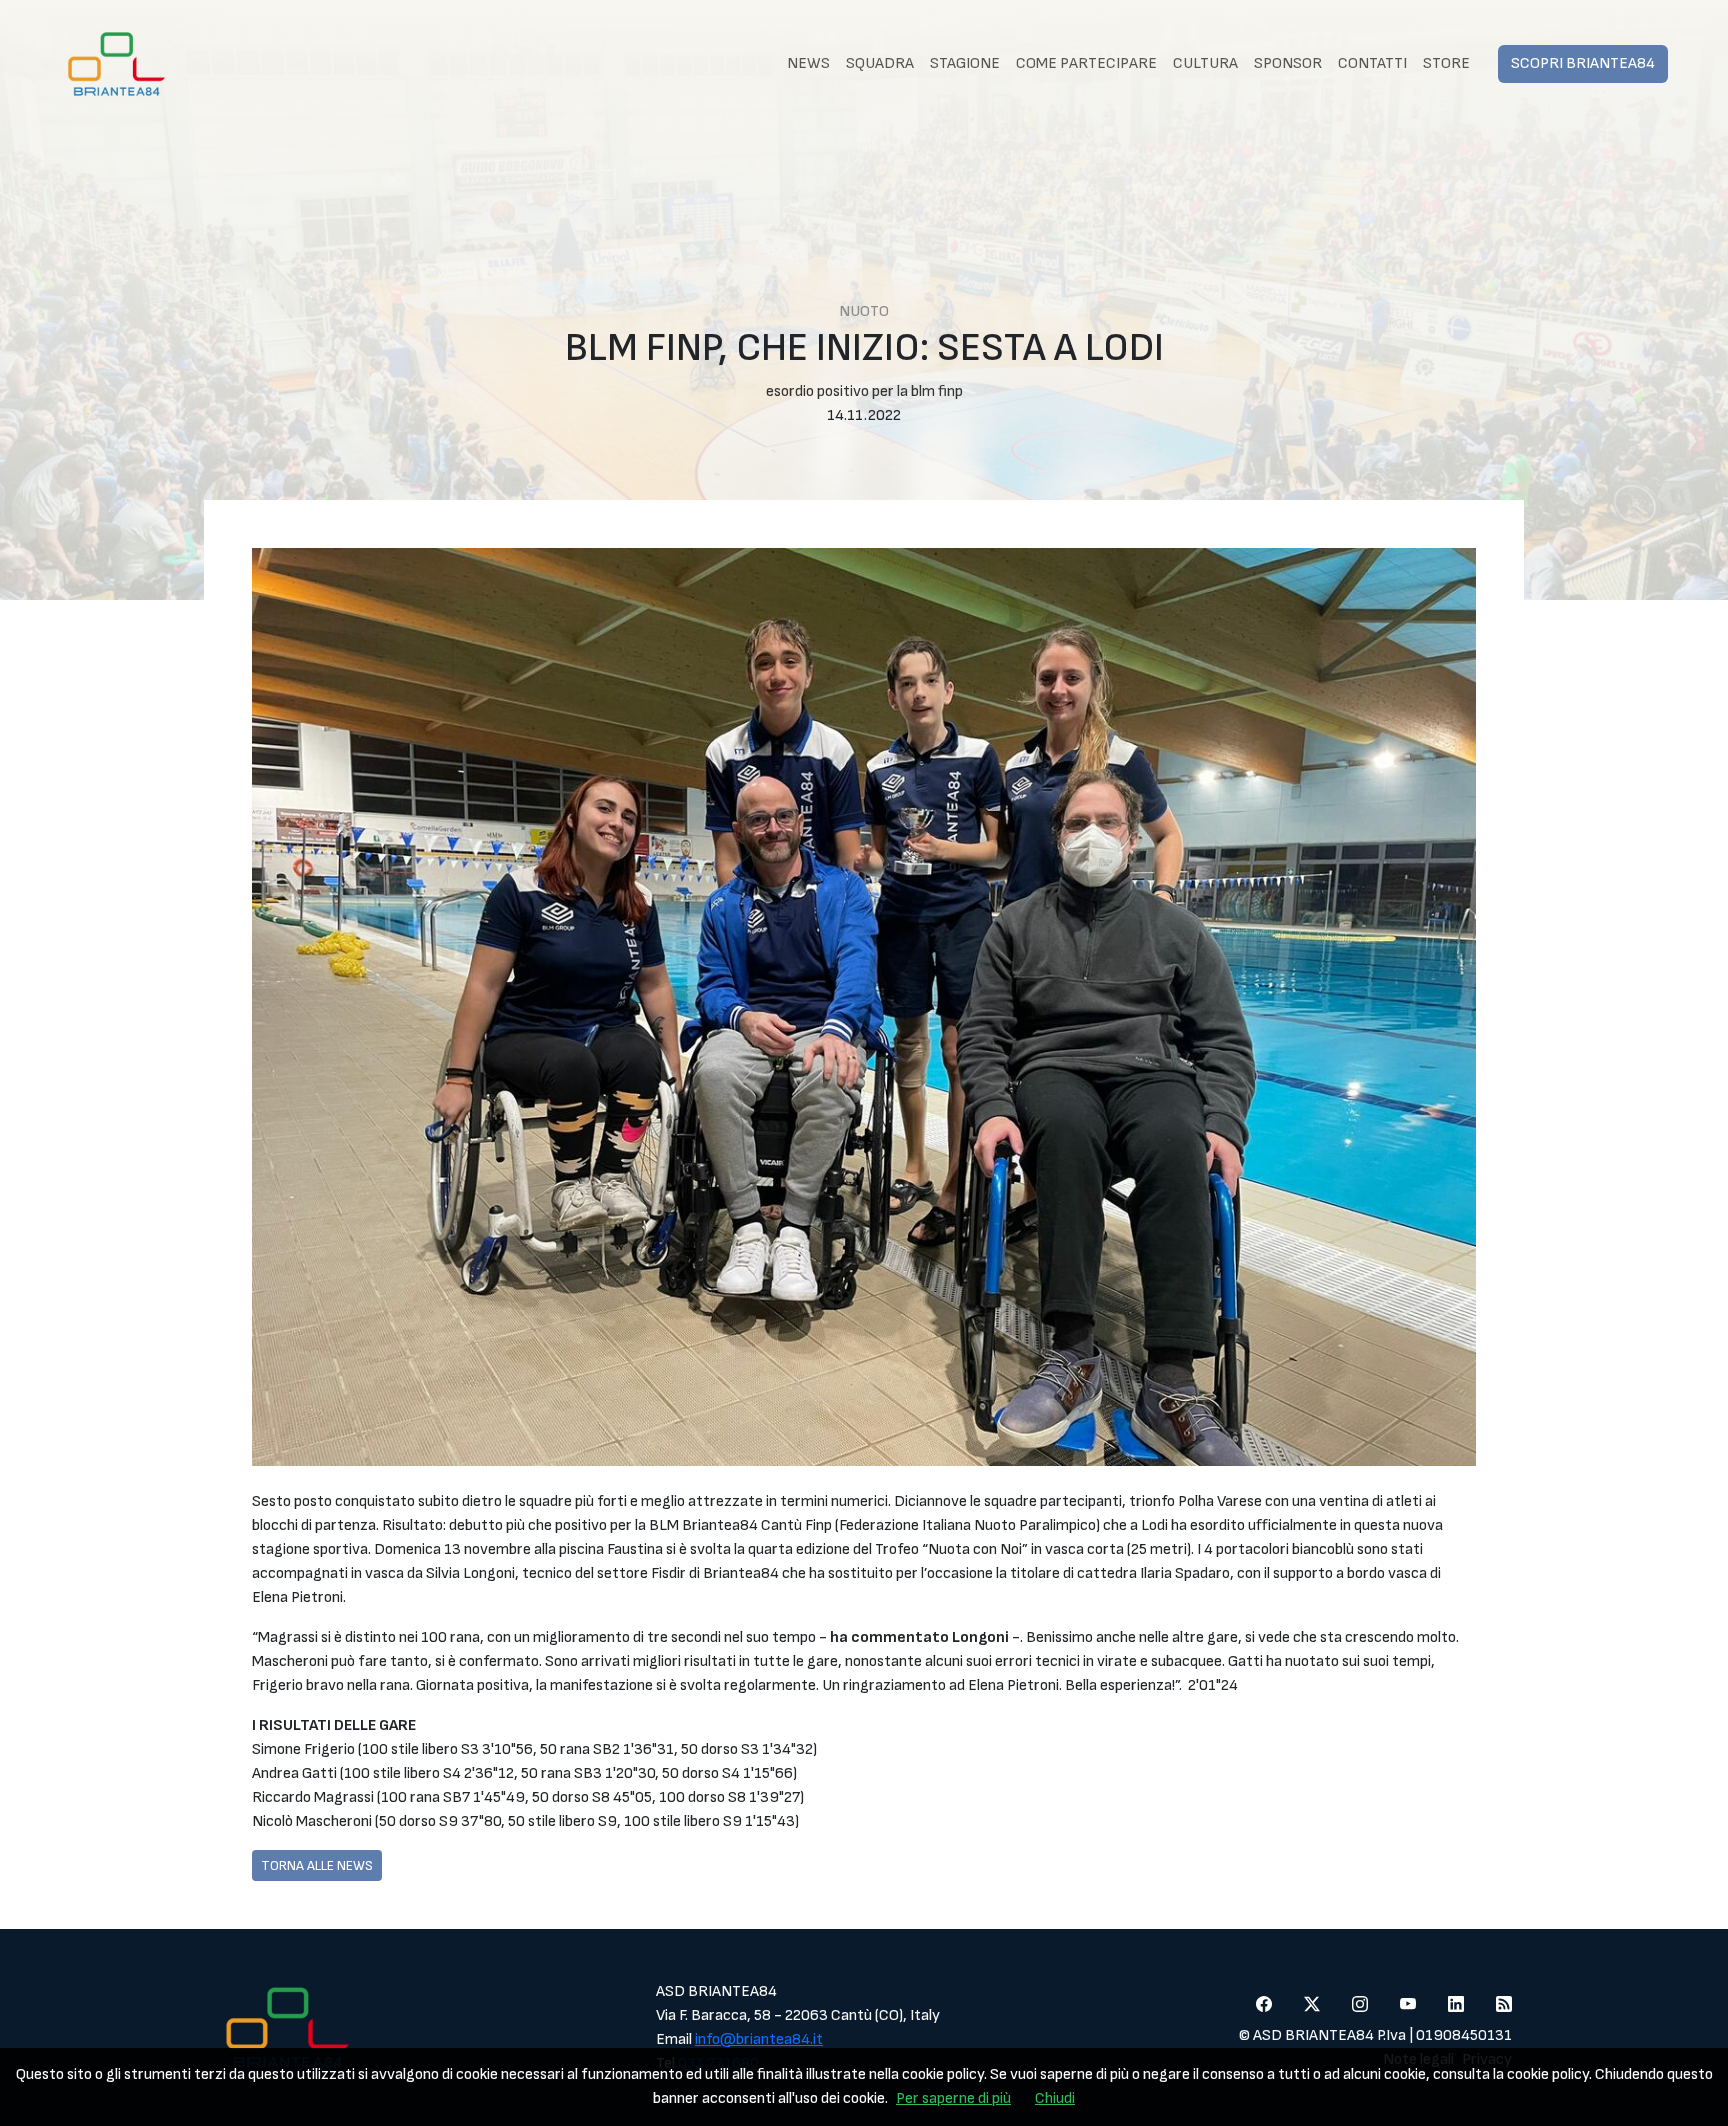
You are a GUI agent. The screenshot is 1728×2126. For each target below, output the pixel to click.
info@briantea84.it (759, 2039)
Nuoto (864, 311)
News (808, 63)
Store (1446, 63)
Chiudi (1055, 2098)
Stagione (965, 63)
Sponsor (1288, 63)
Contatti (1372, 63)
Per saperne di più (953, 2098)
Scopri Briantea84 (1583, 63)
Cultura (1205, 63)
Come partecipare (1086, 63)
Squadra (880, 63)
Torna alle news (317, 1865)
